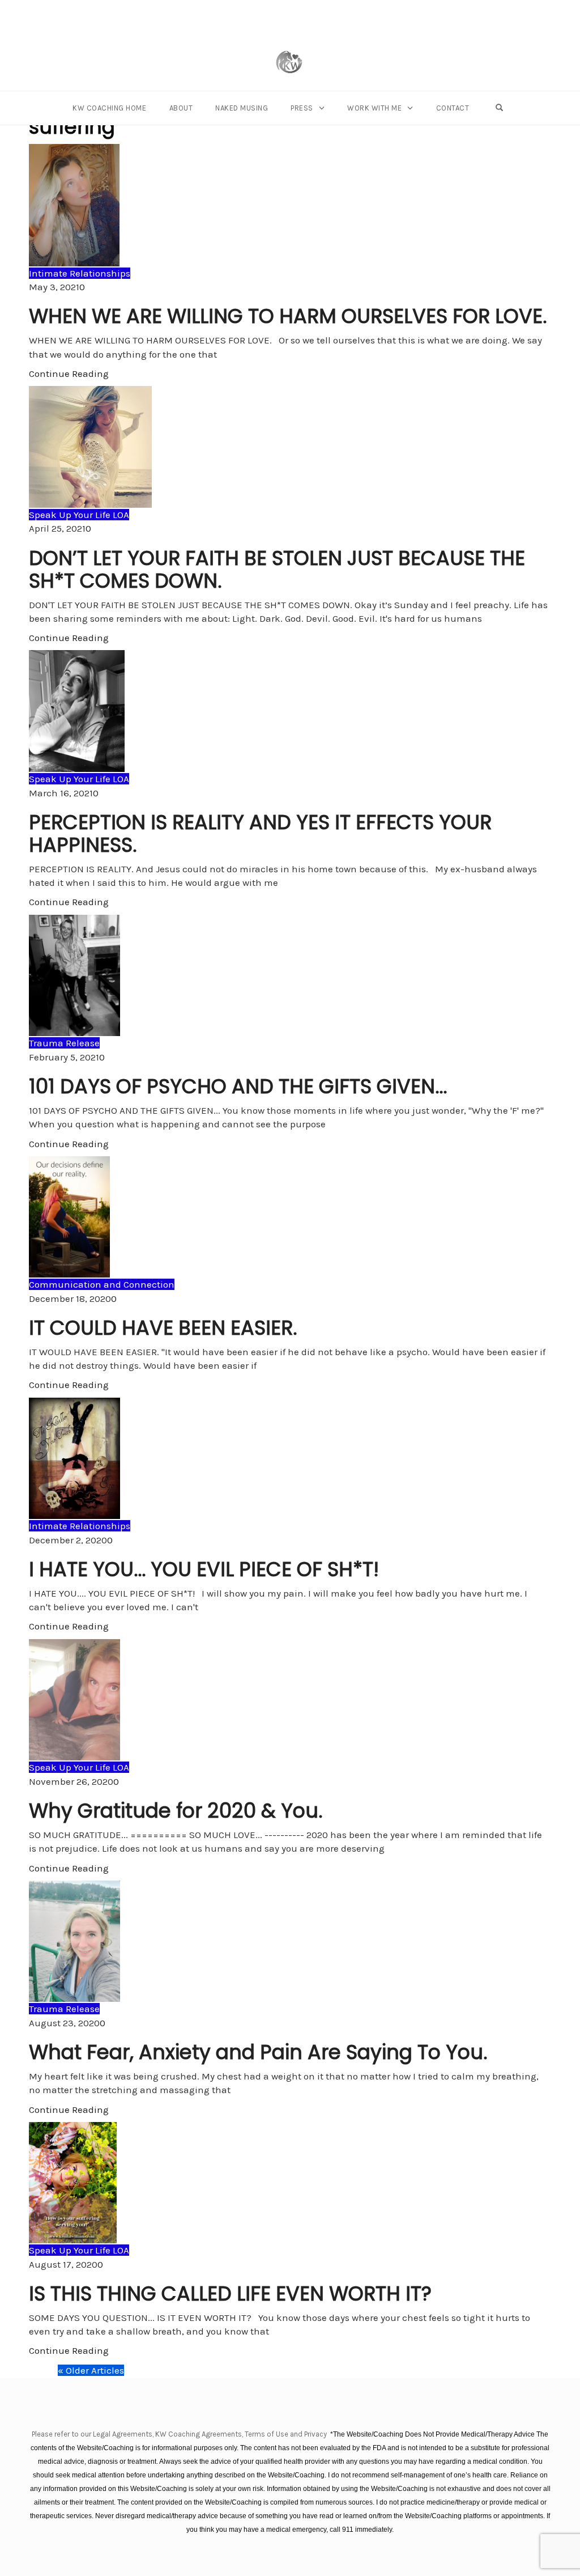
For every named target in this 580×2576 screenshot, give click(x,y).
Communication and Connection (102, 1284)
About (181, 108)
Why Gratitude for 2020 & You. (176, 1811)
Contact (453, 108)
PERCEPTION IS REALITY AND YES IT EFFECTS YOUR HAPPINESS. (260, 833)
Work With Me (374, 108)
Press (302, 108)
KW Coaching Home (109, 108)
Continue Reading (69, 374)
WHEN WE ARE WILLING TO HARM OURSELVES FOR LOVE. (288, 316)
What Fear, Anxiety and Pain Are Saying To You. (258, 2052)
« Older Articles (91, 2370)
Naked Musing (242, 108)
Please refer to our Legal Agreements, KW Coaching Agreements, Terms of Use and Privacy (180, 2434)
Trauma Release (64, 1043)
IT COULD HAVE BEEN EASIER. (163, 1328)
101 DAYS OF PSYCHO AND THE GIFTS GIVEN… (238, 1086)
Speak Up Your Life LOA (79, 515)
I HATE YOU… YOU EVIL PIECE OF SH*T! (204, 1569)
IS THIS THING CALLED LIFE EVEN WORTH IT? (230, 2293)
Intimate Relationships (80, 273)
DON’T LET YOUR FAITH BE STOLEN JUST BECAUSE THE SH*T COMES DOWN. (277, 569)
